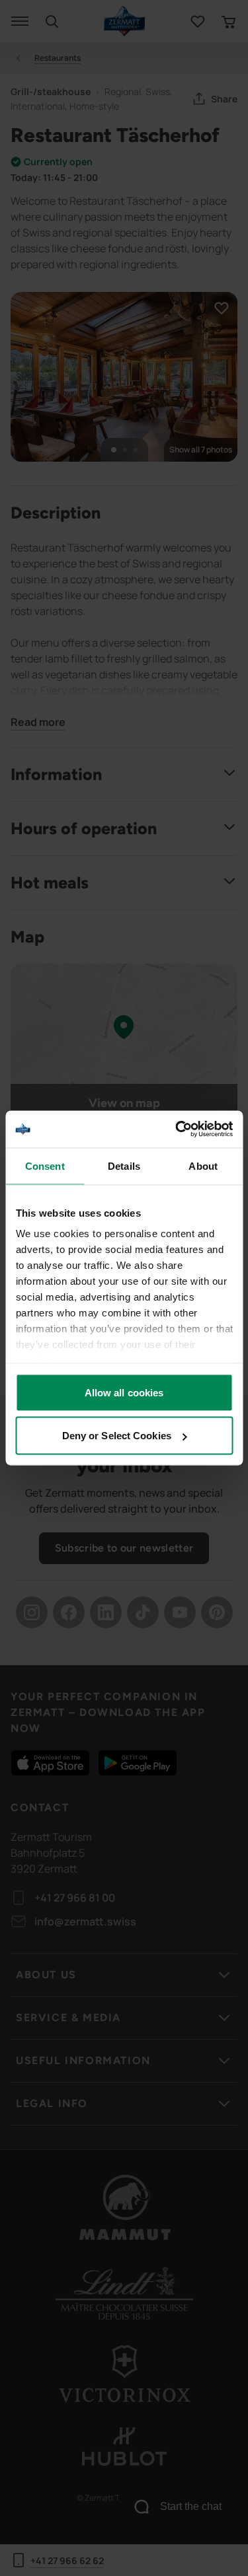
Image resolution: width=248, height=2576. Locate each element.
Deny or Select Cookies (117, 1436)
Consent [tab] (45, 1165)
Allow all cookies (124, 1392)
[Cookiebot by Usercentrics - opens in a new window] (177, 1129)
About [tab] (203, 1165)
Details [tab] (124, 1165)
